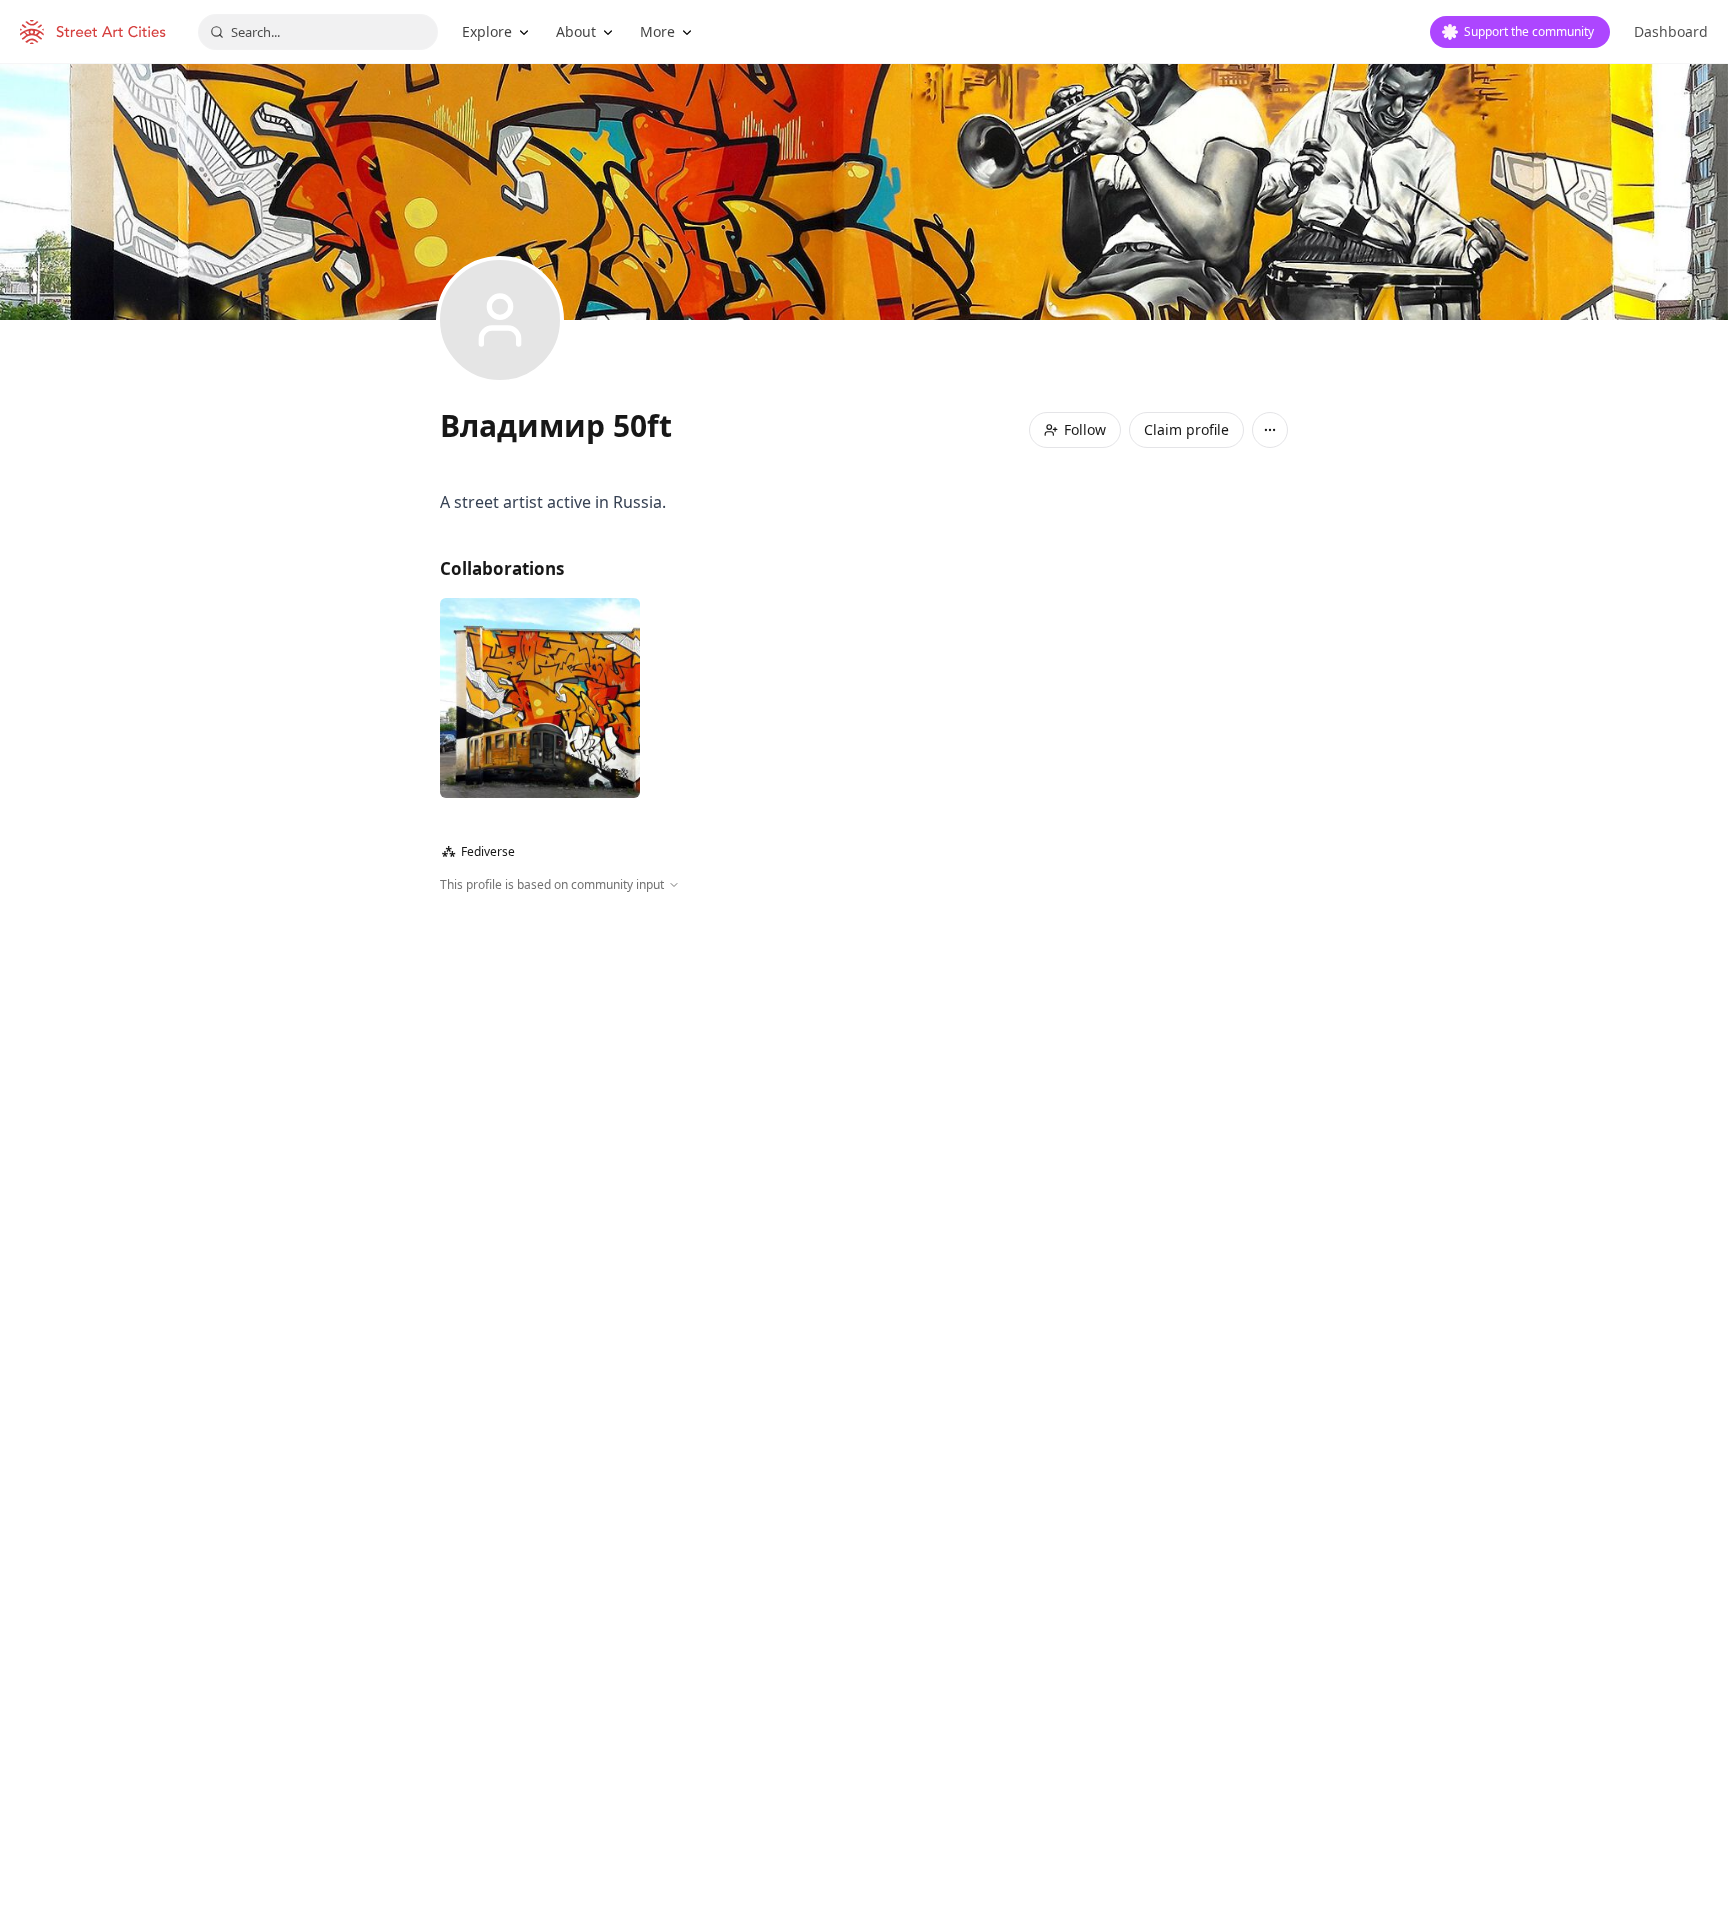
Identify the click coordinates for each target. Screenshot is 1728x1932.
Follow (1085, 429)
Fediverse (478, 851)
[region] (864, 1110)
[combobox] (318, 32)
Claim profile (1186, 429)
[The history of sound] (540, 698)
